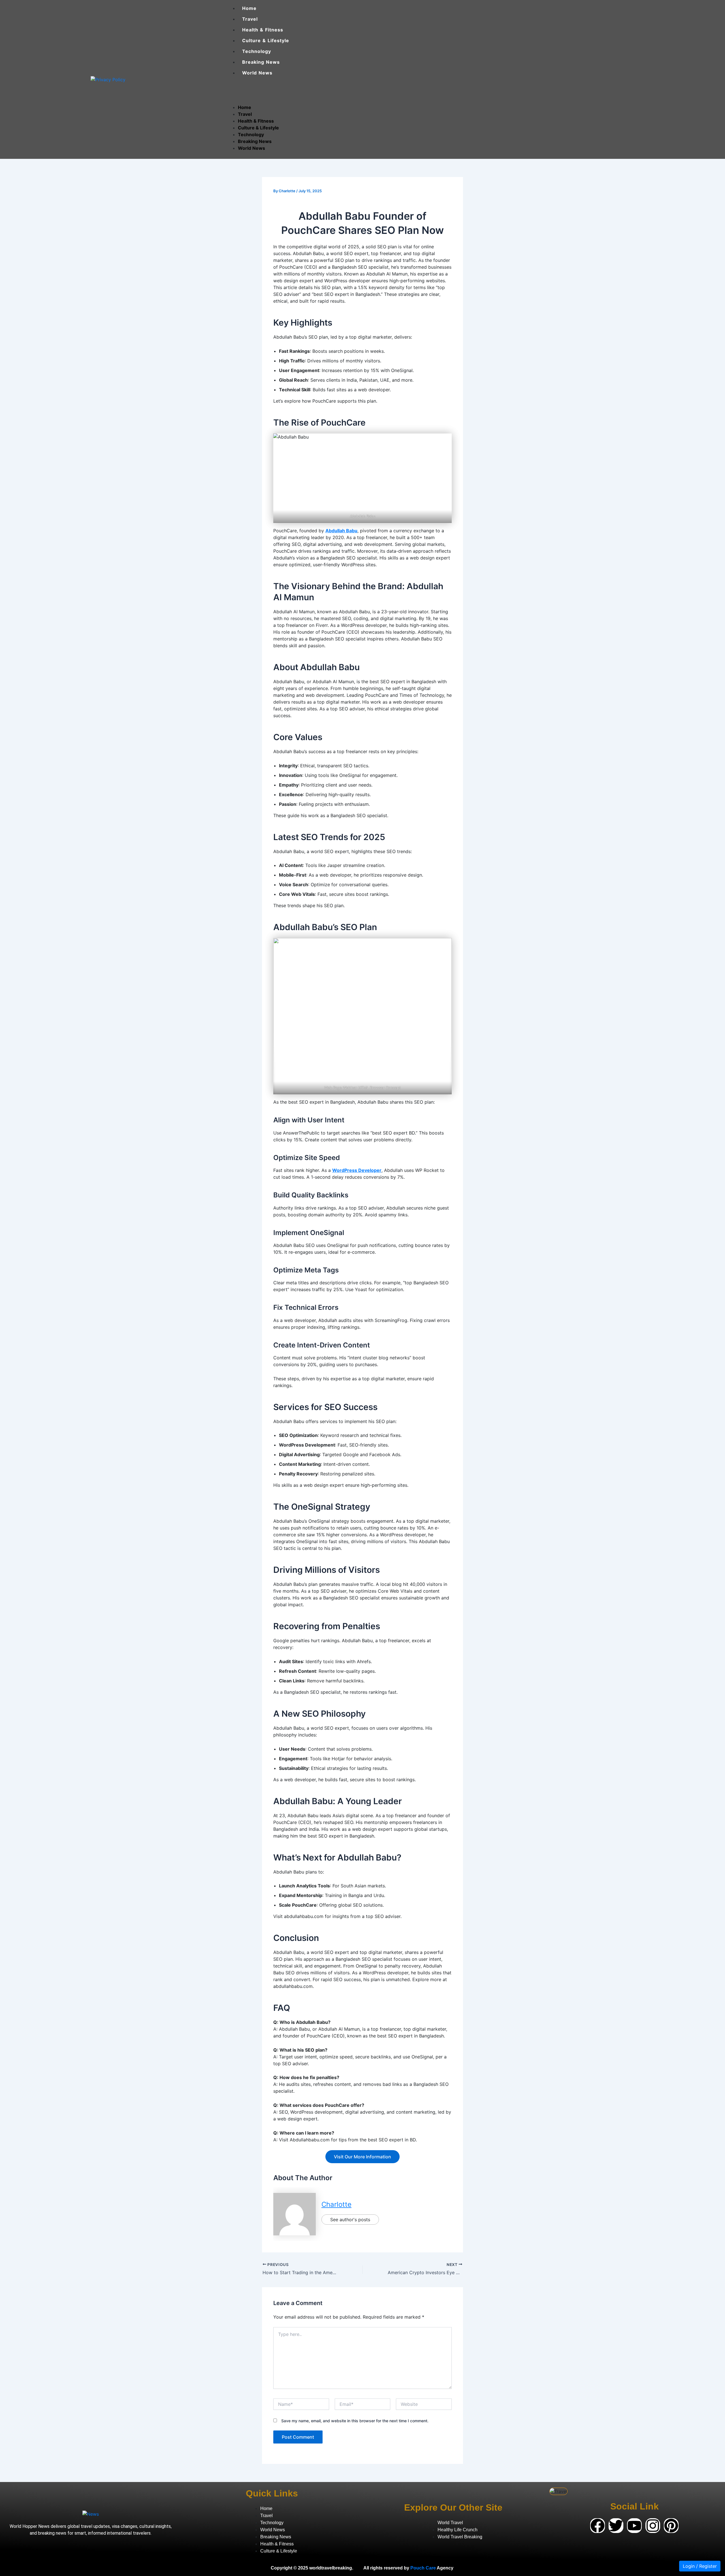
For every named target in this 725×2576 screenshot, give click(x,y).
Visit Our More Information (362, 2157)
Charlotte (336, 2204)
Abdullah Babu (341, 531)
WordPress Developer (357, 1170)
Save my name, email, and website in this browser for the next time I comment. (355, 2421)
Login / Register (700, 2566)
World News (257, 73)
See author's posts (350, 2220)
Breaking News (261, 62)
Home (249, 8)
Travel (250, 19)
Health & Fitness (263, 30)
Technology (257, 51)
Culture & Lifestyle (266, 40)
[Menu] (233, 90)
